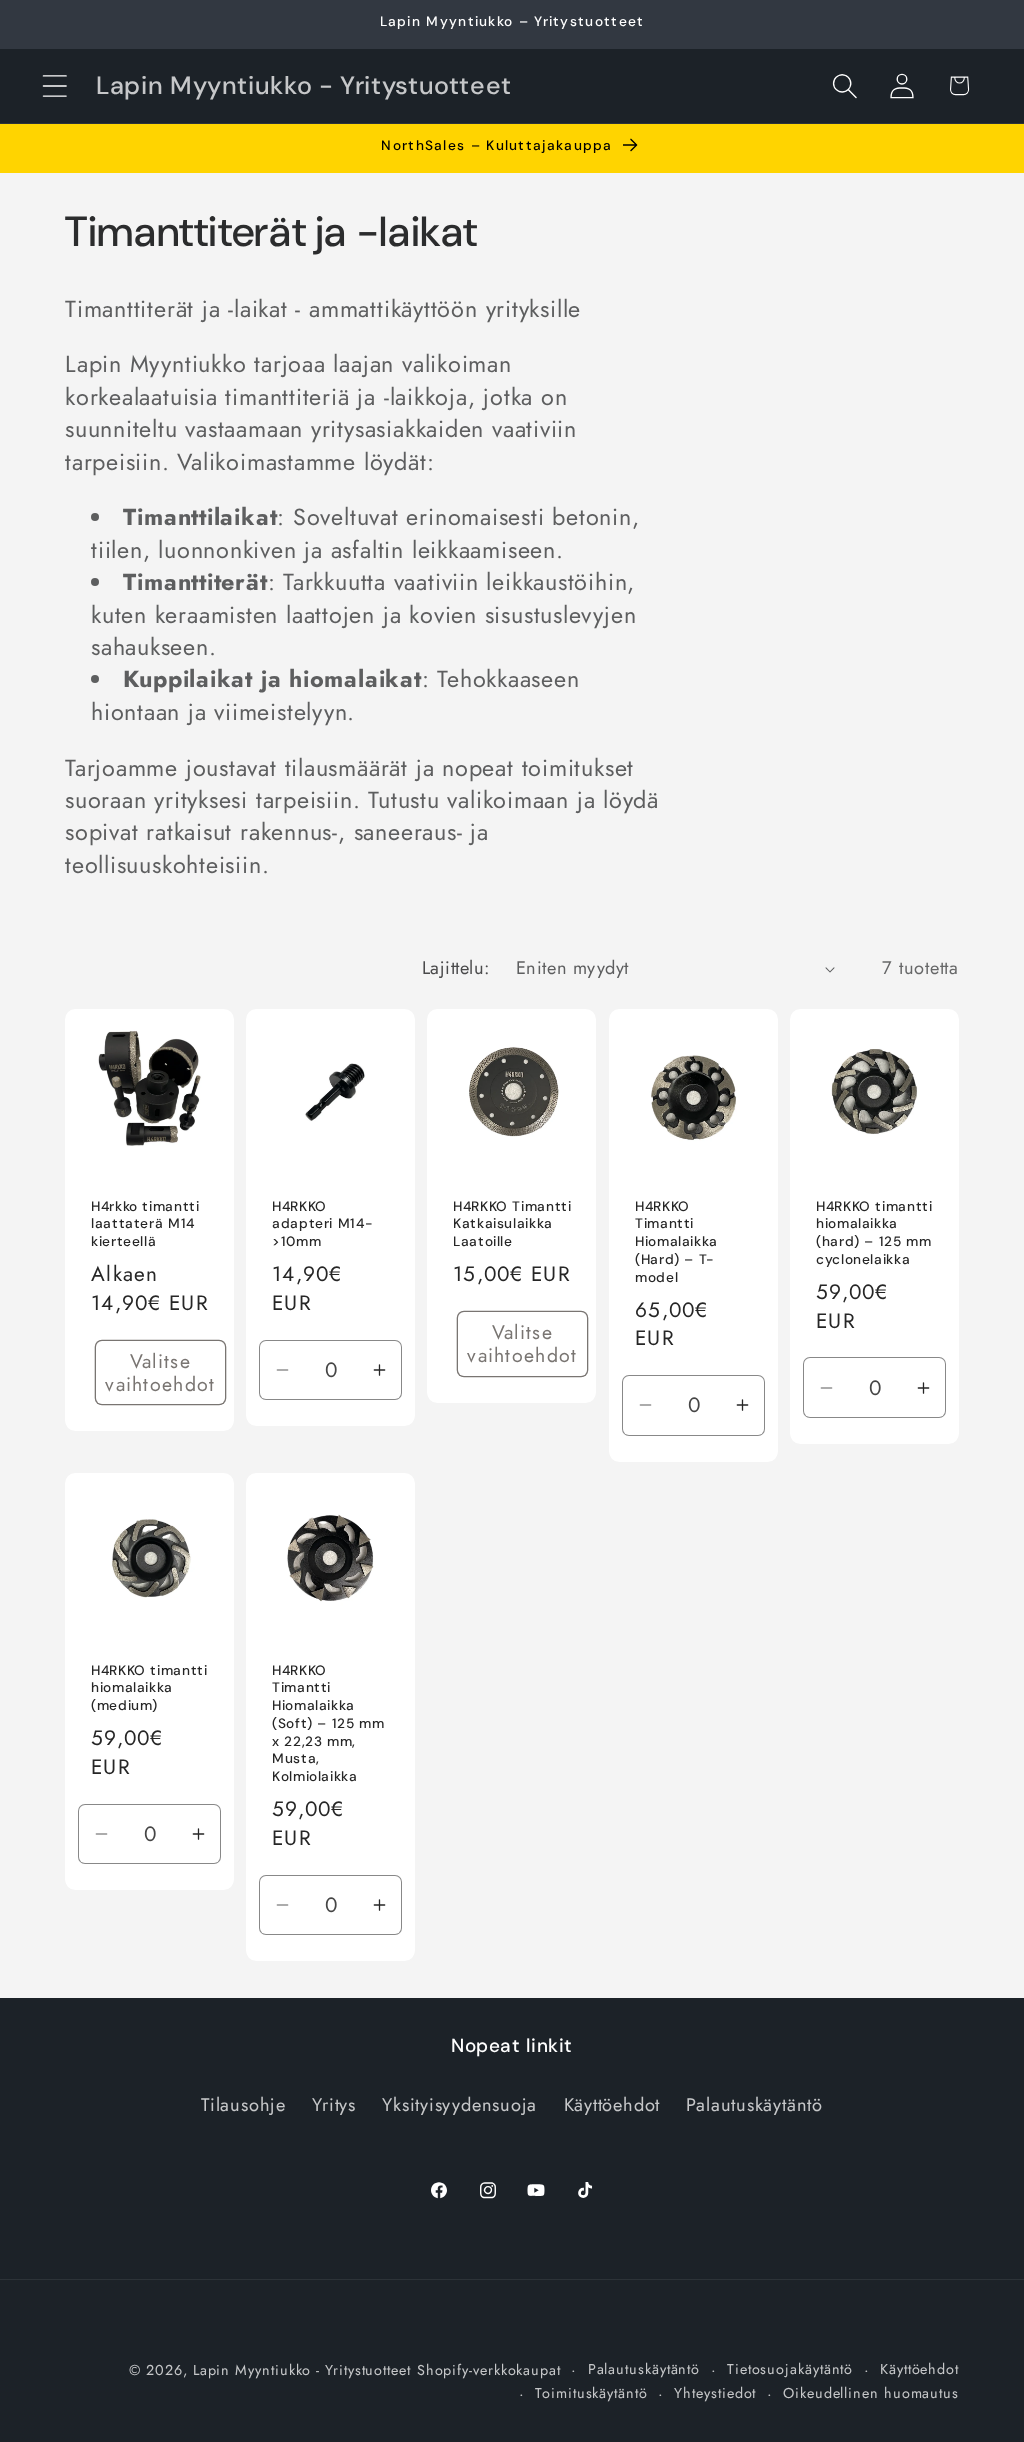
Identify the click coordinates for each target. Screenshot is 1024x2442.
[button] (54, 85)
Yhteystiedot (715, 2393)
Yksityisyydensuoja (459, 2105)
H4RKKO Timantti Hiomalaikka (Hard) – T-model (676, 1241)
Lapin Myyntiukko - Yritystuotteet (302, 2370)
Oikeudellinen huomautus (871, 2393)
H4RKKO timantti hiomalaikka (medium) (149, 1688)
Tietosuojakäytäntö (790, 2369)
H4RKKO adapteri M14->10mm (322, 1223)
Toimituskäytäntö (591, 2393)
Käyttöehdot (612, 2105)
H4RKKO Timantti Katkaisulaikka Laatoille (512, 1223)
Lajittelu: (456, 968)
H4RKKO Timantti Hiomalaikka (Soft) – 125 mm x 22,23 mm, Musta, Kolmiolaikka (328, 1724)
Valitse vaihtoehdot (160, 1372)
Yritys (334, 2105)
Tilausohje (243, 2105)
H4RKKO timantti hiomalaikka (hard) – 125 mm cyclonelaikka (874, 1232)
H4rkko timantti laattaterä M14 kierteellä (145, 1223)
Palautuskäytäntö (754, 2105)
